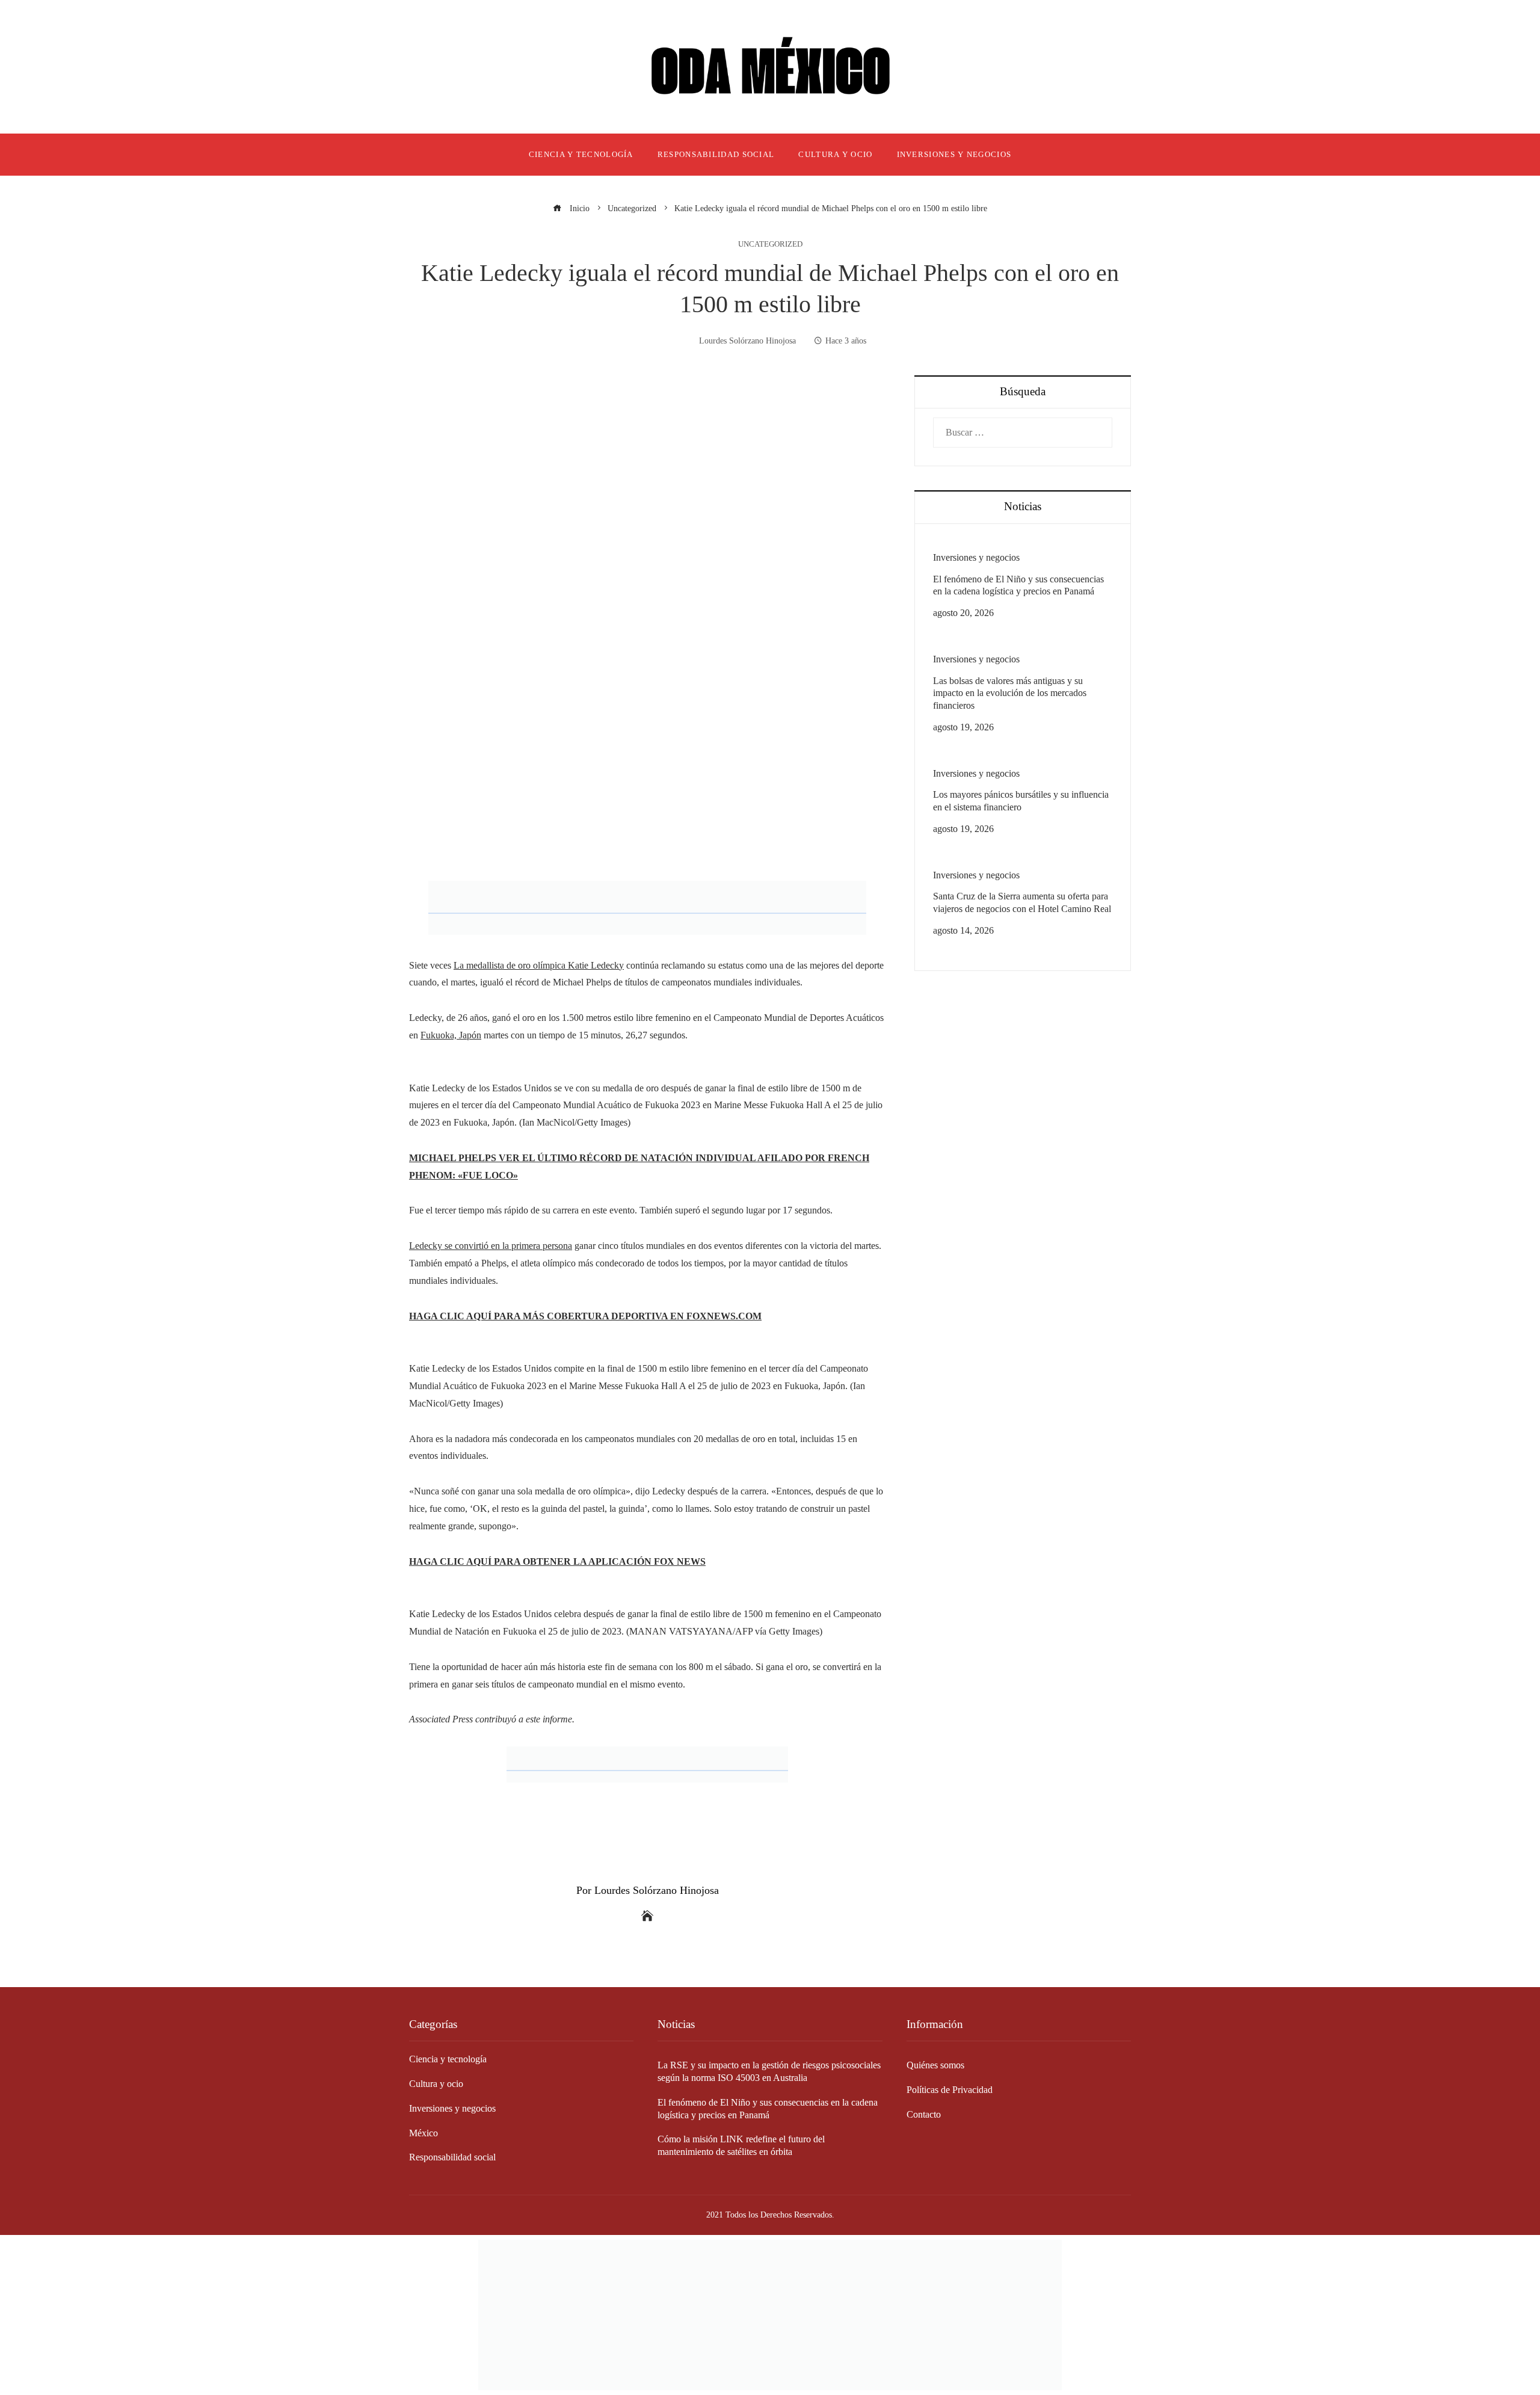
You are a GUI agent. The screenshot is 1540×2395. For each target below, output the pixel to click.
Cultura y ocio (436, 2084)
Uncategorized (770, 245)
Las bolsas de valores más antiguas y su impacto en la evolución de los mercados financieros (1010, 693)
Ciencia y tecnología (448, 2059)
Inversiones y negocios (976, 557)
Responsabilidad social (452, 2157)
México (423, 2133)
